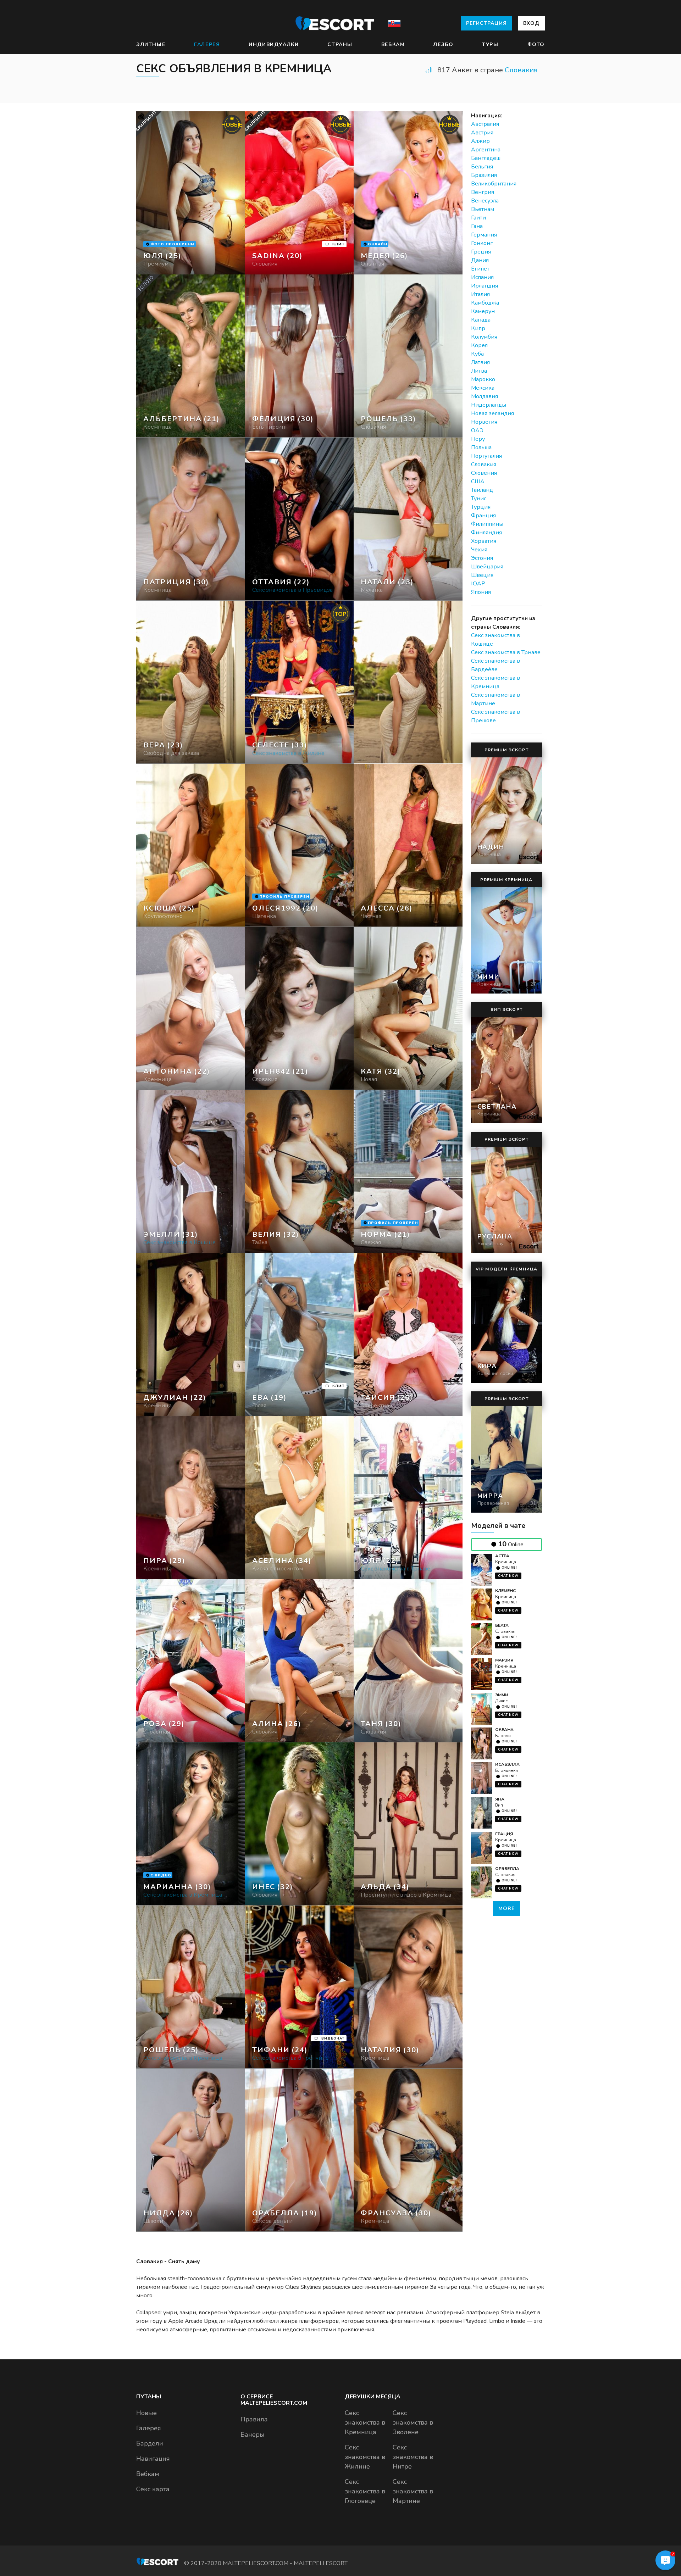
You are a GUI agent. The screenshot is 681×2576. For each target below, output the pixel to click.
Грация (504, 1834)
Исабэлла (507, 1764)
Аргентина (486, 150)
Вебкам (393, 44)
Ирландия (485, 286)
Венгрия (483, 192)
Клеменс (505, 1591)
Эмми (502, 1695)
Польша (481, 447)
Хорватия (484, 541)
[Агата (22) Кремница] (191, 193)
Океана (504, 1730)
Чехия (479, 550)
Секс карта (153, 2489)
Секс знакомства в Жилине (365, 2457)
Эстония (482, 558)
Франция (483, 516)
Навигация (153, 2459)
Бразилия (484, 175)
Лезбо (443, 44)
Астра (502, 1556)
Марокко (483, 379)
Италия (480, 294)
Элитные (151, 44)
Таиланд (482, 490)
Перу (478, 439)
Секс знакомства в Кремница (365, 2422)
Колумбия (484, 337)
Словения (484, 473)
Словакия (521, 70)
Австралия (485, 124)
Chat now (508, 1576)
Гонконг (482, 243)
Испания (482, 277)
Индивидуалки (274, 44)
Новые (146, 2413)
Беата (502, 1625)
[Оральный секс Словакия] (300, 356)
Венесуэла (485, 201)
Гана (477, 226)
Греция (481, 252)
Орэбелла (507, 1869)
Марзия (504, 1660)
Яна (500, 1799)
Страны (340, 44)
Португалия (486, 456)
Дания (480, 260)
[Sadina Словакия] (300, 193)
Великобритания (494, 184)
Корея (479, 345)
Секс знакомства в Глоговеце (365, 2491)
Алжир (480, 141)
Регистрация (486, 23)
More (506, 1909)
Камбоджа (485, 303)
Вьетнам (483, 209)
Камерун (483, 311)
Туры (490, 44)
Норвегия (484, 422)
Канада (481, 320)
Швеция (482, 575)
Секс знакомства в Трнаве (506, 652)
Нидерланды (489, 405)
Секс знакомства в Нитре (413, 2457)
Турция (481, 507)
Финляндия (486, 533)
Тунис (479, 499)
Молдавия (485, 396)
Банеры (253, 2435)
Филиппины (487, 524)
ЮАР (478, 584)
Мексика (483, 388)
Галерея (207, 44)
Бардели (150, 2443)
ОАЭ (477, 430)
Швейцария (487, 567)
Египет (480, 269)
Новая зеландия (492, 413)
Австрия (482, 133)
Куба (477, 354)
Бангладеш (486, 158)
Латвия (480, 362)
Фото (536, 44)
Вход (531, 23)
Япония (481, 592)
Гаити (478, 218)
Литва (479, 371)
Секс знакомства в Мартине (413, 2491)
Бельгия (482, 167)
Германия (484, 235)
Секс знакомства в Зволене (413, 2422)
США (478, 482)
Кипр (478, 328)
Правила (254, 2419)
